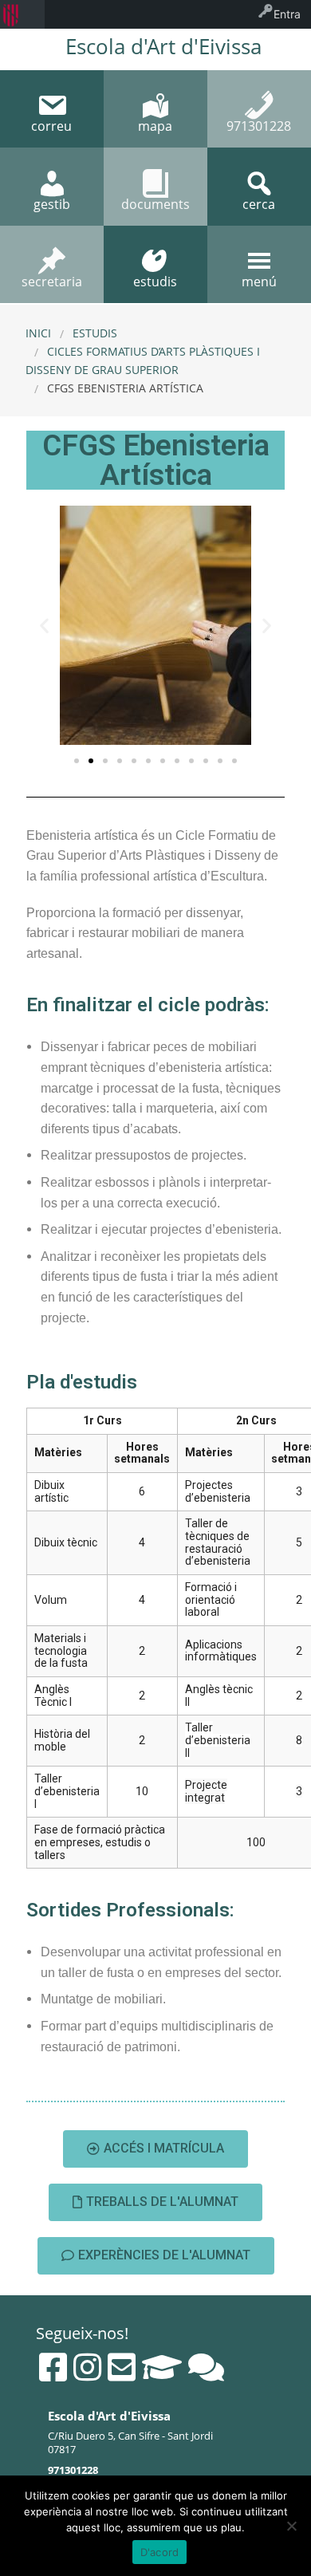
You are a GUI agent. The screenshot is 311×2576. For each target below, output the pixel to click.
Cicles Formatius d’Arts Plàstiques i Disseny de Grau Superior (143, 360)
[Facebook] (53, 2367)
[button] (77, 761)
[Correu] (122, 2367)
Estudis (95, 333)
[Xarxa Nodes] (206, 2367)
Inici (38, 333)
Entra (287, 14)
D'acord (160, 2552)
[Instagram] (87, 2367)
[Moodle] (162, 2367)
